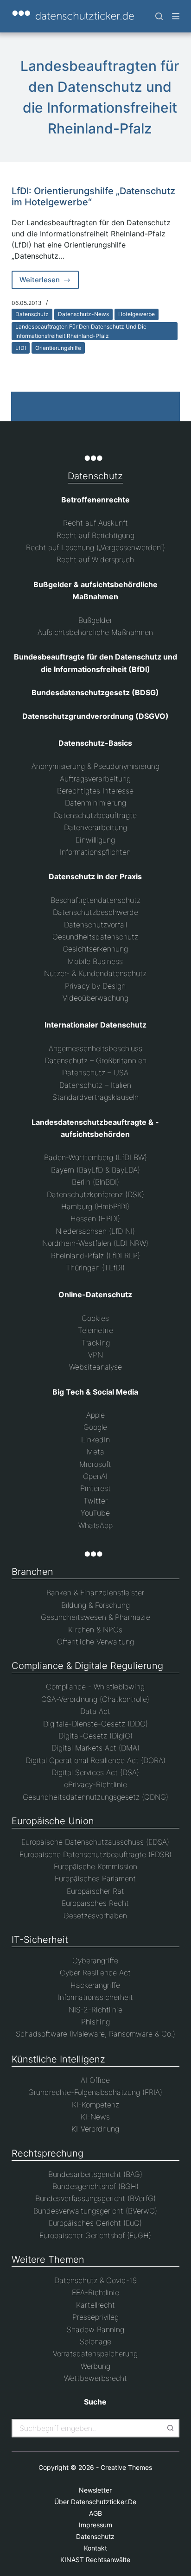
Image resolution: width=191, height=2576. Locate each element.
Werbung (95, 2366)
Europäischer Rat (95, 1891)
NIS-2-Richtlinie (95, 2010)
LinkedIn (95, 1440)
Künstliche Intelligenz (58, 2059)
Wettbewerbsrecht (95, 2378)
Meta (95, 1452)
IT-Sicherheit (40, 1940)
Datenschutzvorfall (95, 925)
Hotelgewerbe (137, 314)
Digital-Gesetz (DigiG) (95, 1736)
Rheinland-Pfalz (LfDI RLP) (95, 1256)
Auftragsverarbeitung (95, 779)
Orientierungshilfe (58, 348)
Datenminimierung (95, 803)
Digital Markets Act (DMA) (95, 1748)
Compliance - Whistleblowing (95, 1687)
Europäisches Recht (95, 1903)
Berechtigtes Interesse (95, 791)
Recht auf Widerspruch (95, 559)
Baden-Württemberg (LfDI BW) (95, 1157)
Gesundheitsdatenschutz (95, 937)
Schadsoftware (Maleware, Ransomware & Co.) (95, 2034)
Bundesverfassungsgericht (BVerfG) (95, 2198)
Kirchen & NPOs (95, 1630)
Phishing (95, 2022)
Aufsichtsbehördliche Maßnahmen (95, 632)
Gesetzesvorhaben (95, 1916)
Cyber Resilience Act (95, 1973)
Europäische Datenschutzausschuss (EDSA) (95, 1842)
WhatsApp (95, 1525)
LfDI (21, 348)
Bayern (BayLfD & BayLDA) (95, 1170)
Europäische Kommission (95, 1866)
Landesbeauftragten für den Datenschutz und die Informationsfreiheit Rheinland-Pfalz (81, 331)
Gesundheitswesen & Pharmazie (95, 1617)
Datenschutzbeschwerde (95, 912)
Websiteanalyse (95, 1367)
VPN (95, 1355)
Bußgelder (95, 620)
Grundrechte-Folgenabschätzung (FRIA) (95, 2092)
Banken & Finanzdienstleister (95, 1593)
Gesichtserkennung (95, 949)
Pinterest (95, 1488)
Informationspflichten (95, 852)
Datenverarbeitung (95, 827)
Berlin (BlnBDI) (95, 1182)
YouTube (95, 1513)
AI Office (95, 2080)
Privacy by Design (95, 986)
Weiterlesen (49, 282)
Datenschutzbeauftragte (95, 815)
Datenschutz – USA (95, 1072)
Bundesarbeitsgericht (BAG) (95, 2174)
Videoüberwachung (95, 998)
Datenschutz (32, 314)
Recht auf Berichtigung (95, 535)
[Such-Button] (170, 2428)
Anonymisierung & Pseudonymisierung (95, 766)
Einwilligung (95, 840)
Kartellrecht (95, 2305)
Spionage (95, 2341)
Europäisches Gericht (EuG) (95, 2223)
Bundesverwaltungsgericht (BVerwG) (95, 2211)
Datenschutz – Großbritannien (95, 1060)
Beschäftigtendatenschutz (95, 900)
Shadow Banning (95, 2329)
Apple (95, 1415)
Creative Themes (126, 2467)
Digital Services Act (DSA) (95, 1772)
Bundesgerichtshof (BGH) (95, 2186)
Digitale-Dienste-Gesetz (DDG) (95, 1724)
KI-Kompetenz (95, 2105)
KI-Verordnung (95, 2129)
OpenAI (95, 1476)
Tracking (95, 1343)
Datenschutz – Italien (95, 1085)
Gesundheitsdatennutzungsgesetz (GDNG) (95, 1797)
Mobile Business (95, 961)
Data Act (95, 1711)
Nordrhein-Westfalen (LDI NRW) (95, 1243)
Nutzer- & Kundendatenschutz (95, 973)
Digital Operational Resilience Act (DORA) (95, 1760)
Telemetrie (95, 1330)
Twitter (95, 1501)
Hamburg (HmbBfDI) (95, 1206)
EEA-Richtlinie (95, 2292)
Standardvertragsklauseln (95, 1097)
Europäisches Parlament (95, 1878)
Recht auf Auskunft (95, 523)
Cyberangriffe (95, 1961)
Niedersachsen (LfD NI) (95, 1231)
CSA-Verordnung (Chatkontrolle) (95, 1699)
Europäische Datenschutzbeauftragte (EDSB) (95, 1854)
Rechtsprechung (48, 2153)
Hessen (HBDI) (95, 1218)
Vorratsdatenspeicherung (95, 2354)
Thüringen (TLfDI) (95, 1268)
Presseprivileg (95, 2317)
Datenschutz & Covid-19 (95, 2280)
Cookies (95, 1318)
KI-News (95, 2117)
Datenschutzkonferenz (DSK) (95, 1194)
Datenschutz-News (83, 314)
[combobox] (87, 2428)
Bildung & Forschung (95, 1605)
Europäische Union (53, 1821)
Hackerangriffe (95, 1985)
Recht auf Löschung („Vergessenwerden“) (95, 547)
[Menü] (176, 16)
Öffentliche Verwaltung (95, 1642)
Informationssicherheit (95, 1997)
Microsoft (95, 1464)
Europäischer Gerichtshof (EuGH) (95, 2235)
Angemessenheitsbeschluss (95, 1048)
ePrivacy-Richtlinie (95, 1784)
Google (95, 1427)
